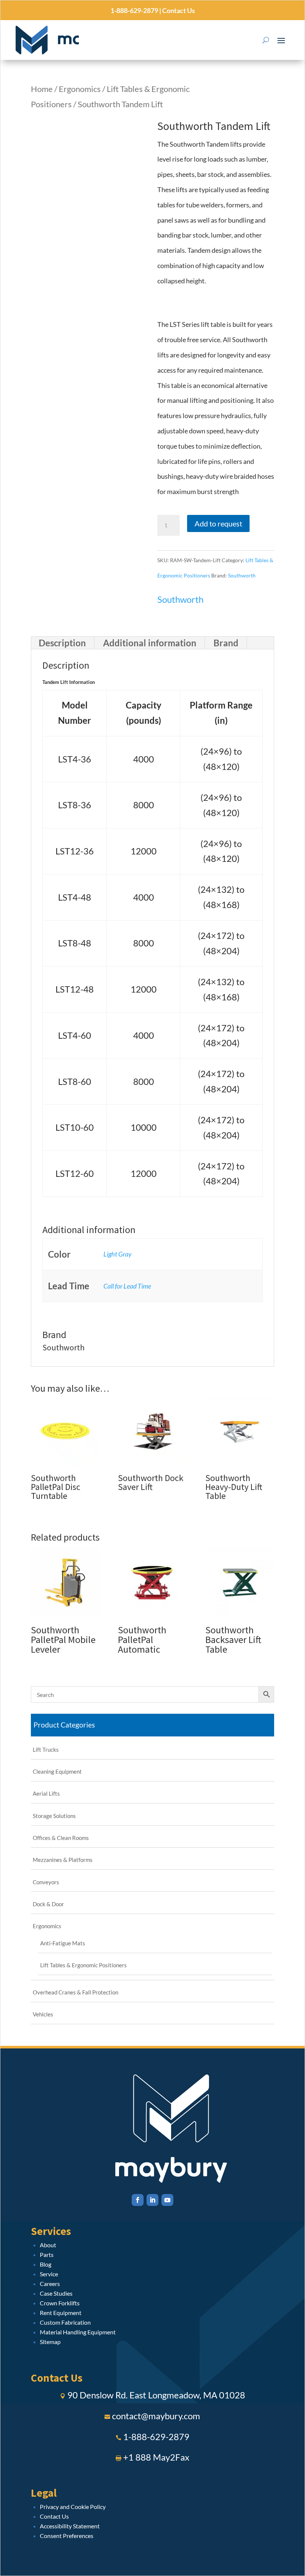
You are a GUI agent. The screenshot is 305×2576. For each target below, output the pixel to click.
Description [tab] (62, 643)
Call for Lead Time (127, 1286)
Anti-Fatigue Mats (63, 1943)
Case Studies (56, 2293)
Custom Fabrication (65, 2322)
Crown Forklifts (60, 2303)
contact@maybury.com (156, 2416)
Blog (46, 2264)
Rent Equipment (61, 2313)
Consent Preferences (67, 2536)
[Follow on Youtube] (167, 2200)
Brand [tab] (226, 643)
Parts (47, 2255)
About (48, 2245)
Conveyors (46, 1882)
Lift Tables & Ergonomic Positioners (84, 1965)
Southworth (242, 575)
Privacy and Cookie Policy (73, 2507)
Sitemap (50, 2342)
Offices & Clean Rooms (61, 1838)
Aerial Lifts (46, 1793)
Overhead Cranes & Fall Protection (76, 1992)
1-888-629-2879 (134, 10)
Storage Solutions (54, 1816)
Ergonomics (80, 89)
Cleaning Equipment (57, 1771)
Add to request (218, 523)
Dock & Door (48, 1904)
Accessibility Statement (70, 2526)
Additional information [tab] (150, 643)
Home (42, 89)
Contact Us (178, 10)
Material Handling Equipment (78, 2332)
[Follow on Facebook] (138, 2200)
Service (49, 2274)
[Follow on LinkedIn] (152, 2200)
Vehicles (43, 2014)
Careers (50, 2284)
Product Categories (64, 1725)
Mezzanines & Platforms (63, 1860)
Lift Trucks (46, 1749)
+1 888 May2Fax (156, 2457)
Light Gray (118, 1254)
